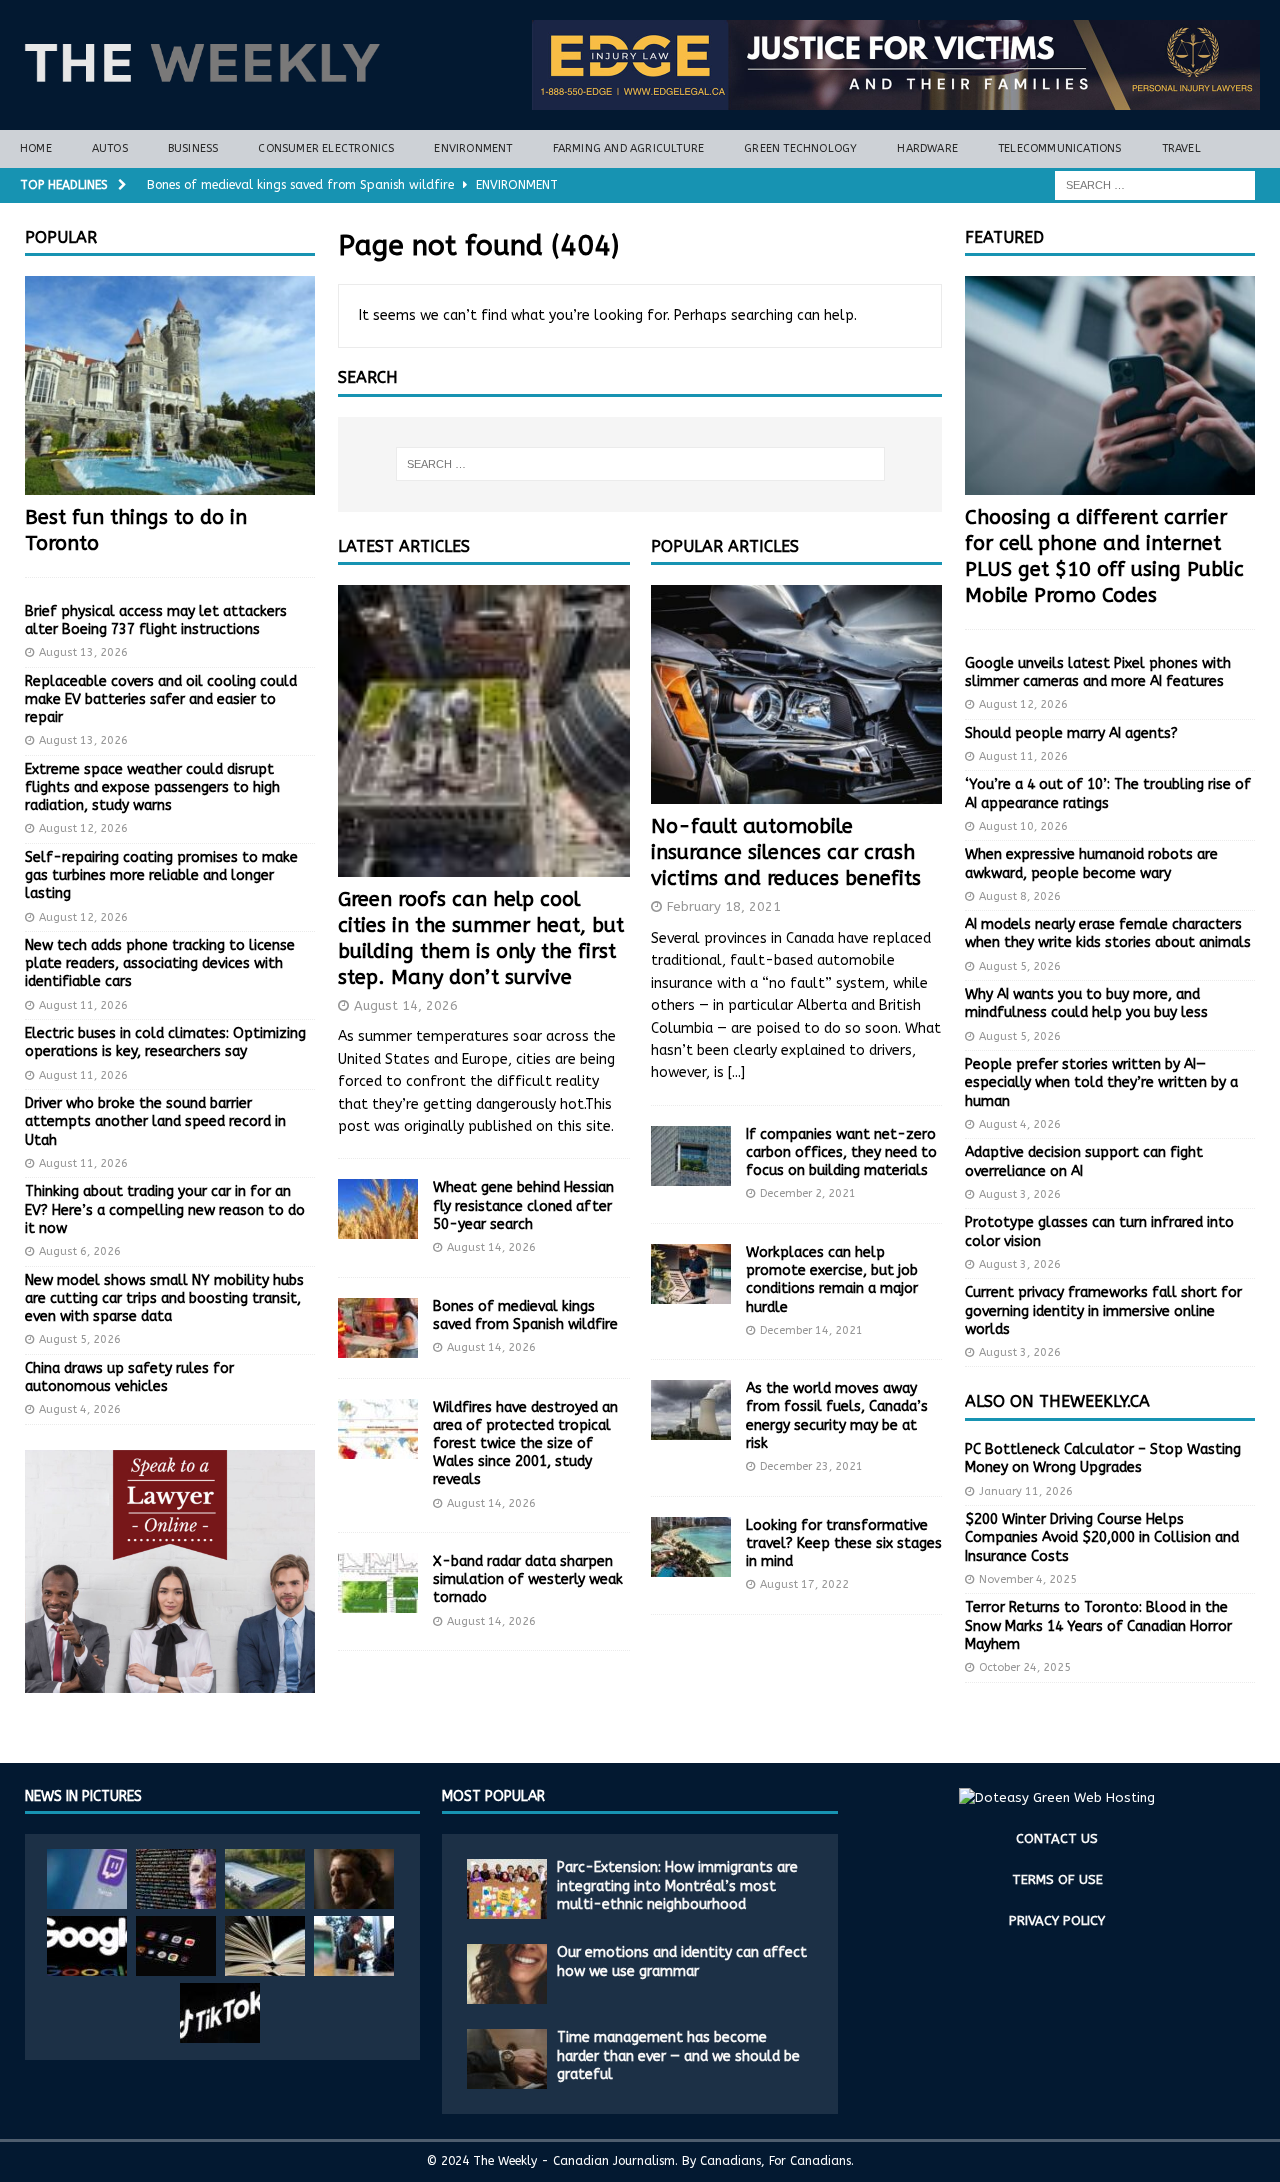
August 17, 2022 (804, 1584)
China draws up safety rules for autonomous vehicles (129, 1377)
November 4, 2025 (1028, 1579)
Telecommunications (1060, 148)
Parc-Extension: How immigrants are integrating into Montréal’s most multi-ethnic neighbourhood (677, 1885)
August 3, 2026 (1020, 1194)
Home (36, 148)
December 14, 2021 (811, 1330)
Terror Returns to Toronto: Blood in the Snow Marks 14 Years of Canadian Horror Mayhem (1098, 1625)
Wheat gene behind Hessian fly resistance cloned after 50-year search (523, 1205)
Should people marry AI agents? (1071, 733)
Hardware (927, 148)
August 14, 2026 (406, 1005)
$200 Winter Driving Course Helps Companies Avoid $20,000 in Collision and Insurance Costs (1102, 1537)
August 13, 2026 (83, 652)
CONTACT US (1057, 1838)
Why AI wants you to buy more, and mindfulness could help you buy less (1086, 1003)
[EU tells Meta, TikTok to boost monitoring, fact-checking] (220, 2013)
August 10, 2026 (1023, 826)
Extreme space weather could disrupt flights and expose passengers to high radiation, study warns (152, 787)
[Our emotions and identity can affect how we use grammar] (507, 1974)
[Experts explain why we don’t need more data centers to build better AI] (265, 1879)
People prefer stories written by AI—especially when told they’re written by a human (1101, 1082)
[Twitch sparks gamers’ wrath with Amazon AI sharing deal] (87, 1879)
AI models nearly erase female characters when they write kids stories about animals (1108, 933)
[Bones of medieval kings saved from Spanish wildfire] (378, 1328)
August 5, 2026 (80, 1339)
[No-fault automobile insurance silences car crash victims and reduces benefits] (796, 694)
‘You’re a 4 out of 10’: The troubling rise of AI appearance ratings (1108, 793)
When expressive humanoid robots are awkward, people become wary (1091, 863)
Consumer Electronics (326, 148)
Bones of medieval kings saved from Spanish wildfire (525, 1315)
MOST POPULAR (493, 1796)
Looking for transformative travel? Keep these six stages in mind (844, 1543)
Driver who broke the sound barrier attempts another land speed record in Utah (155, 1121)
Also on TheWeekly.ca (1057, 1401)
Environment (473, 148)
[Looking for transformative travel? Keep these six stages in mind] (691, 1547)
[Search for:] (1155, 184)
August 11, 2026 (83, 1005)
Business (193, 148)
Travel (1181, 148)
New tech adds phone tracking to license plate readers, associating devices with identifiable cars (160, 963)
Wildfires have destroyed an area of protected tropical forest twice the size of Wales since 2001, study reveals (525, 1444)
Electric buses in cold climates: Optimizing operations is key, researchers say (165, 1042)
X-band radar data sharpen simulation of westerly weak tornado (528, 1579)
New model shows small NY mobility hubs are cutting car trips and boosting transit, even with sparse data (164, 1298)
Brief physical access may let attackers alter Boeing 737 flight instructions (156, 620)
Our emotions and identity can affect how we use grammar (682, 1961)
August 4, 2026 (80, 1409)
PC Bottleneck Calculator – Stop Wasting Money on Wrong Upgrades (1103, 1458)
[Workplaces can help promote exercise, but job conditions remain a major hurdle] (691, 1274)
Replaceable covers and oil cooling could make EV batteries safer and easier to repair (161, 699)
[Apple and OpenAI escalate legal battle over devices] (354, 1946)
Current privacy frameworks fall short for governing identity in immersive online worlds (1103, 1310)
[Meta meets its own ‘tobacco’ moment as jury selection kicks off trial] (354, 1879)
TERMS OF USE (1057, 1879)
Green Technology (800, 148)
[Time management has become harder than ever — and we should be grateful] (507, 2059)
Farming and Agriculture (629, 148)
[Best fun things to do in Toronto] (170, 385)
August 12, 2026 (83, 828)
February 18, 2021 (724, 906)
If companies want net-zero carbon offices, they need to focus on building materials (841, 1152)
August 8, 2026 (1020, 896)
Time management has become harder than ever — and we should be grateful (678, 2055)
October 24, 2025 (1025, 1667)
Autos (110, 148)
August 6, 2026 (80, 1251)
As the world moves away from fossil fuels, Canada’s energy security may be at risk (837, 1416)
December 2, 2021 (808, 1193)
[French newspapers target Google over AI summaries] (87, 1946)
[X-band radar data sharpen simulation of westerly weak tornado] (378, 1583)
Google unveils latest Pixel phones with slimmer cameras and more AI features (1098, 672)
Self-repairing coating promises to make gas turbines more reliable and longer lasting (161, 875)
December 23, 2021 (811, 1466)
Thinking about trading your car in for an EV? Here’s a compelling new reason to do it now (165, 1209)
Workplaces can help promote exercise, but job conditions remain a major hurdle (832, 1280)
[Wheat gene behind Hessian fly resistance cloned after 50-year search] (378, 1209)
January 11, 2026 (1026, 1491)
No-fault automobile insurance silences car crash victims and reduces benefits (786, 852)
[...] (736, 1072)
